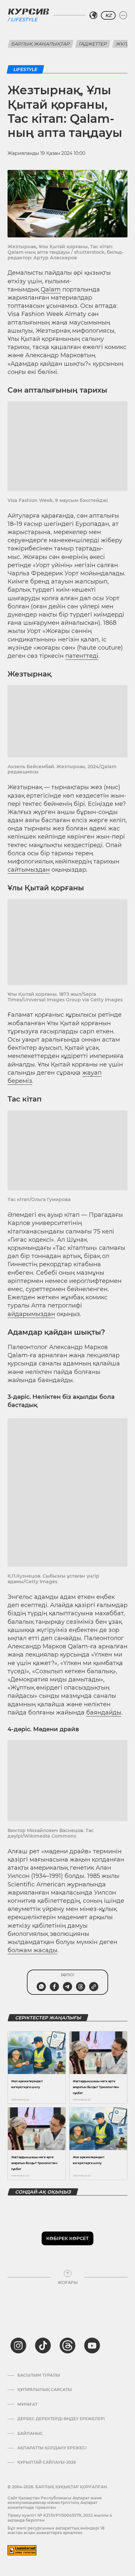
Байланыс (30, 2434)
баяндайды (104, 1713)
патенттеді (82, 656)
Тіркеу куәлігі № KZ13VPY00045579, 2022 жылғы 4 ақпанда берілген (60, 2518)
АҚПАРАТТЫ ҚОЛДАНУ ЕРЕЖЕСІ (52, 2448)
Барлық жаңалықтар (41, 44)
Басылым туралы (39, 2375)
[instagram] (18, 2345)
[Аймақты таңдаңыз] (93, 15)
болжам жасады (32, 1950)
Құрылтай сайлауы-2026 (47, 2462)
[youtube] (92, 2345)
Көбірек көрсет (67, 2238)
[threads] (67, 2345)
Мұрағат (27, 2404)
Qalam (51, 289)
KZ (108, 15)
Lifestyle (24, 19)
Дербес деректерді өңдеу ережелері (61, 2419)
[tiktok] (43, 2345)
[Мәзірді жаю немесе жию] (123, 15)
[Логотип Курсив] (29, 11)
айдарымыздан (31, 1314)
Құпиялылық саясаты (45, 2390)
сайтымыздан (29, 870)
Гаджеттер (93, 44)
